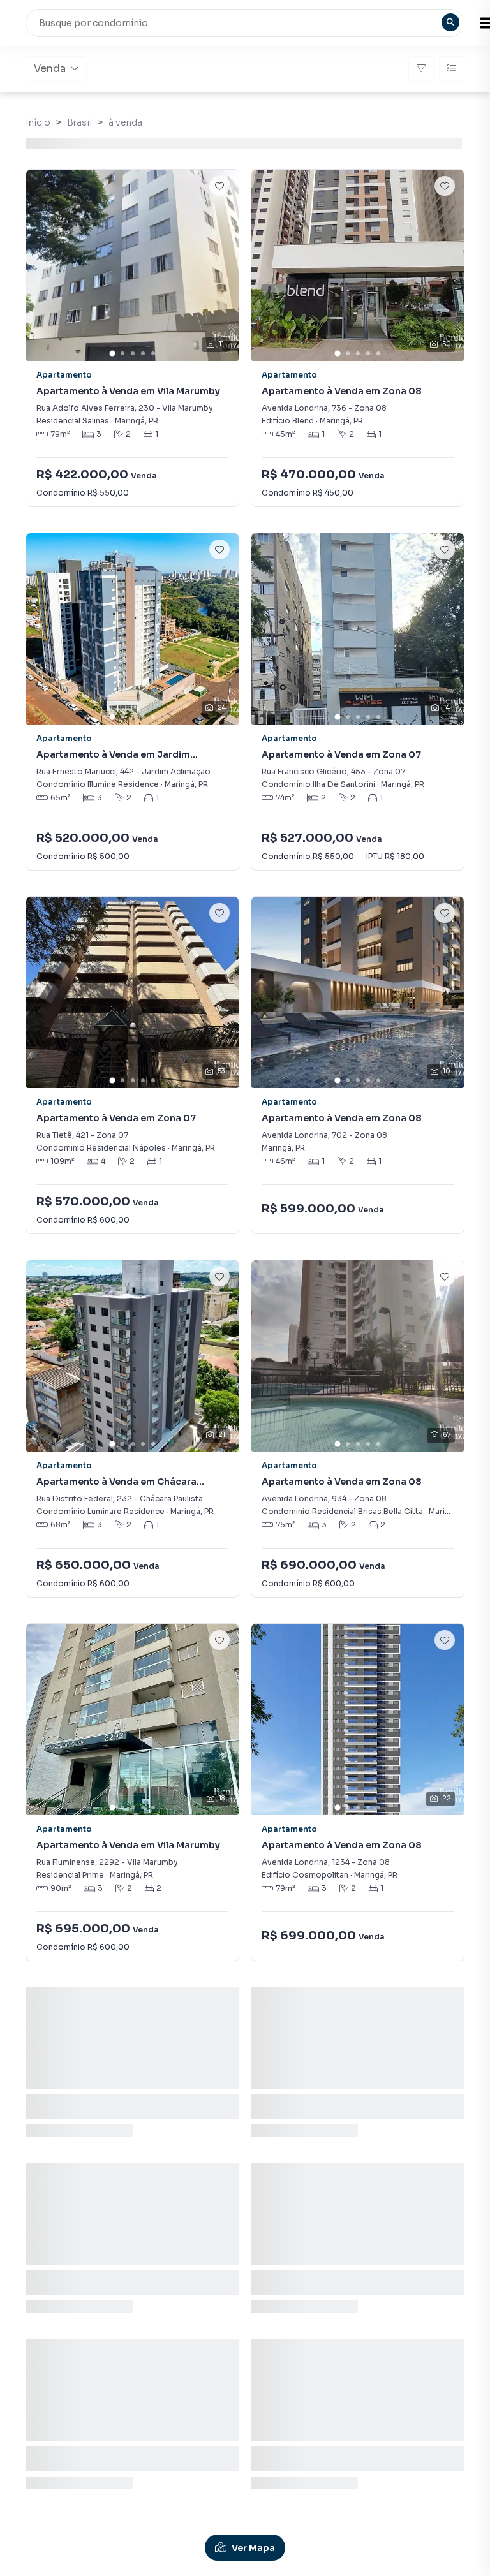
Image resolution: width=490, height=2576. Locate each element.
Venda (50, 69)
